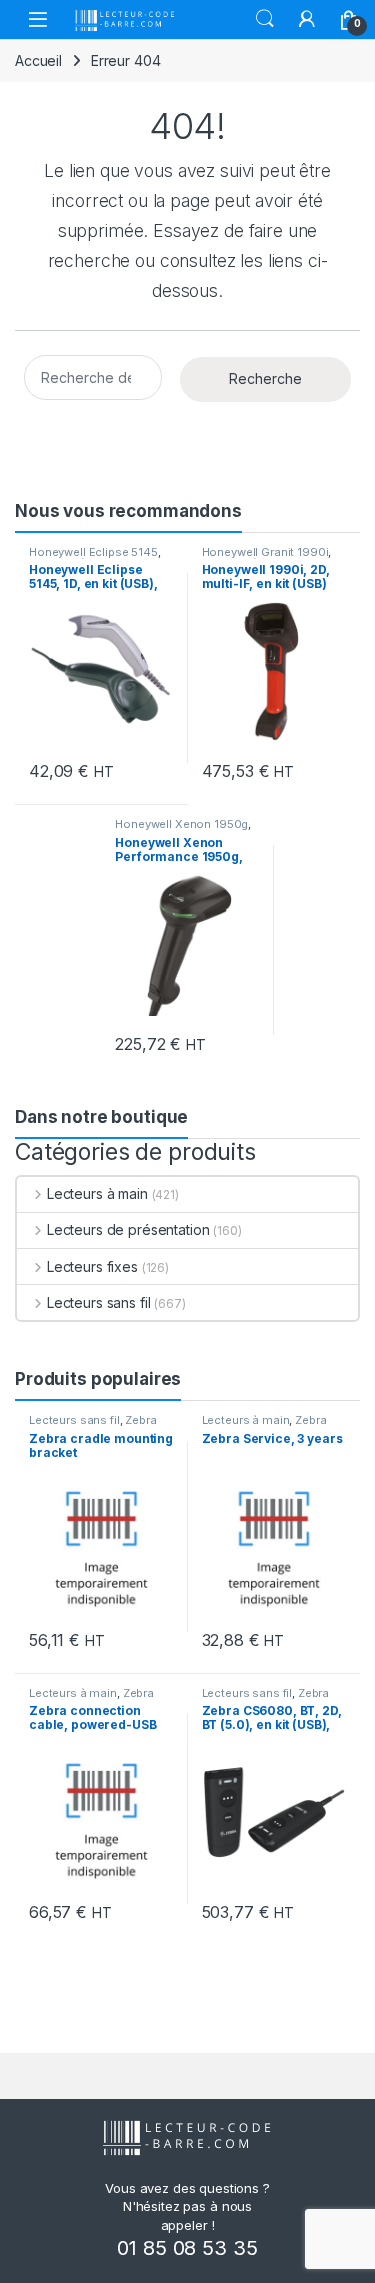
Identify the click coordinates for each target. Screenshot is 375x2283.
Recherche (265, 378)
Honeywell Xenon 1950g (181, 824)
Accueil (38, 60)
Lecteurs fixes (92, 1266)
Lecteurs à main (97, 1193)
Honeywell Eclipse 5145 (93, 552)
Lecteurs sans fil (98, 1302)
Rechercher (265, 19)
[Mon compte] (307, 19)
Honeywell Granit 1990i (265, 552)
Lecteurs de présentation (128, 1229)
